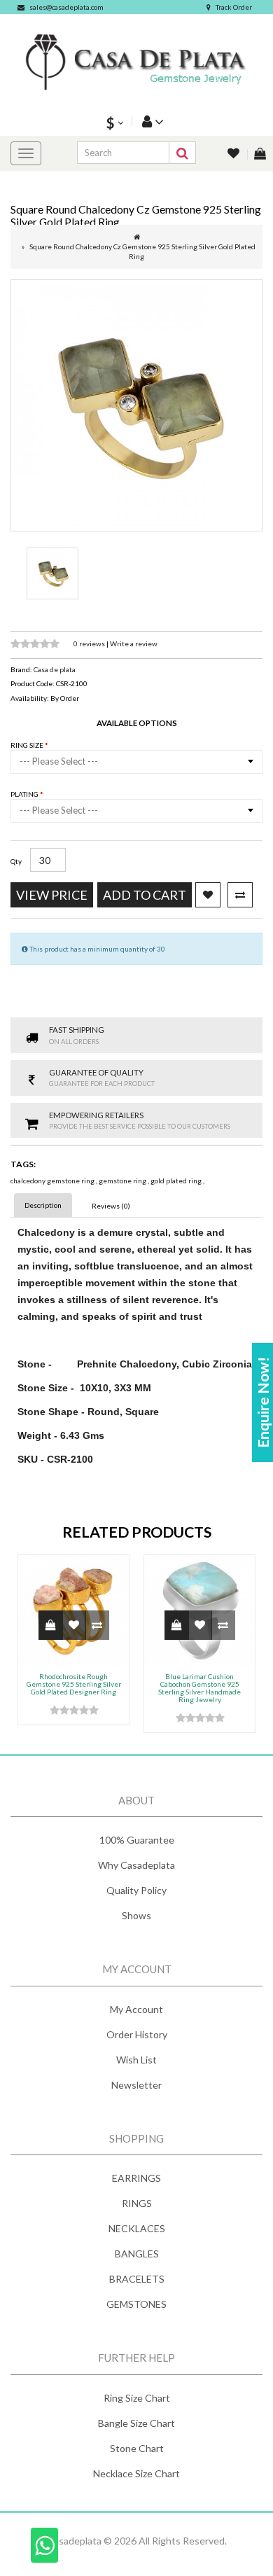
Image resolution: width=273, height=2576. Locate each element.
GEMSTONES (136, 2304)
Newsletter (136, 2085)
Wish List (136, 2060)
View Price (52, 895)
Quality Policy (136, 1890)
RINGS (137, 2203)
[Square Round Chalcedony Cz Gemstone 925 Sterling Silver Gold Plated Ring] (136, 405)
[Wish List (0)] (234, 154)
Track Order (234, 7)
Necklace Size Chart (136, 2473)
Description (43, 1205)
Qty (16, 861)
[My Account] (151, 121)
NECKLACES (137, 2228)
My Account (136, 2009)
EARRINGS (136, 2178)
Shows (136, 1915)
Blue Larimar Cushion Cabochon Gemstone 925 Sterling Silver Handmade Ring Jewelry (199, 1688)
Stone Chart (137, 2448)
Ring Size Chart (137, 2398)
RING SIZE (28, 745)
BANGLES (137, 2254)
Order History (137, 2034)
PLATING (25, 794)
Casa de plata (55, 669)
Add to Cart (145, 895)
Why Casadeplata (136, 1865)
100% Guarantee (137, 1840)
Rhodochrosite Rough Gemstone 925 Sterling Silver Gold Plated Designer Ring (74, 1684)
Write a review (134, 643)
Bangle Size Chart (136, 2423)
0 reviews (90, 643)
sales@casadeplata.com (66, 7)
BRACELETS (137, 2279)
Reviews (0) (111, 1206)
